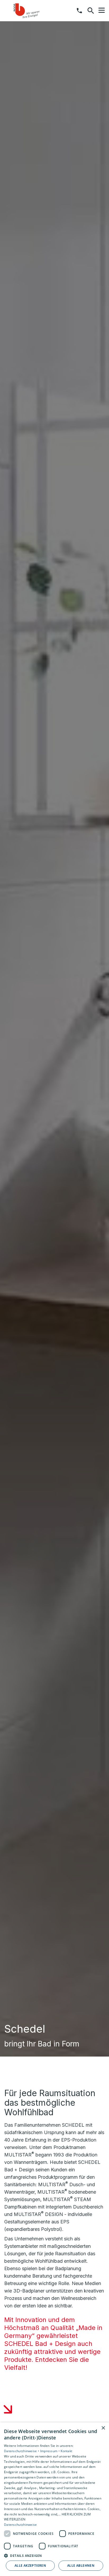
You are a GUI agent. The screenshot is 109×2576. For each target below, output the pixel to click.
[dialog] (54, 2499)
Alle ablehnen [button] (81, 2566)
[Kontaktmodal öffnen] (79, 11)
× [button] (103, 2428)
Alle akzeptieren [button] (30, 2566)
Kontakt (66, 2451)
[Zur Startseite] (31, 11)
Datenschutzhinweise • (22, 2451)
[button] (102, 10)
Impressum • (51, 2451)
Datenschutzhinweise (21, 2525)
